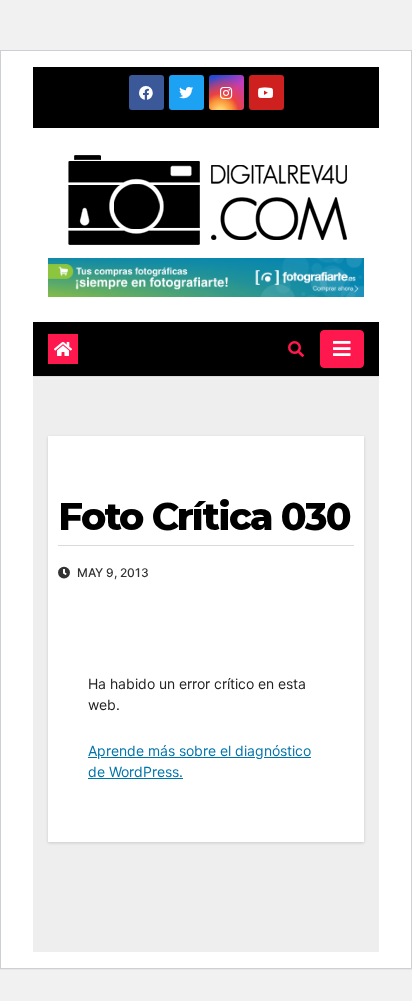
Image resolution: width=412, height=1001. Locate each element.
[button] (296, 349)
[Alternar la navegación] (342, 349)
